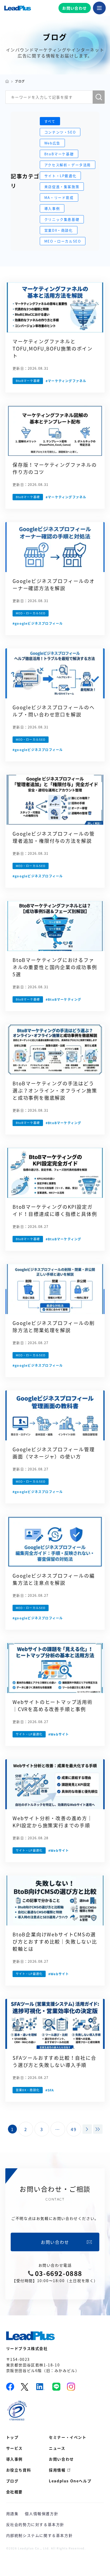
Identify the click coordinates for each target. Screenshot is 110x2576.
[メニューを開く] (99, 8)
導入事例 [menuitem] (14, 2459)
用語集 (12, 2514)
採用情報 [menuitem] (57, 2470)
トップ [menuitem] (12, 2437)
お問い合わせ (74, 8)
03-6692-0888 (59, 2273)
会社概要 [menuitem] (14, 2492)
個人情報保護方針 (42, 2514)
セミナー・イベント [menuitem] (68, 2437)
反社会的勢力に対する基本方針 (35, 2524)
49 (74, 2129)
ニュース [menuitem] (57, 2448)
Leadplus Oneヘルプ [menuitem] (70, 2481)
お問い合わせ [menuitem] (61, 2459)
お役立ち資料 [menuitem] (19, 2470)
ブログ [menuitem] (12, 2481)
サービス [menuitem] (14, 2448)
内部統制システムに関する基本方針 (40, 2535)
